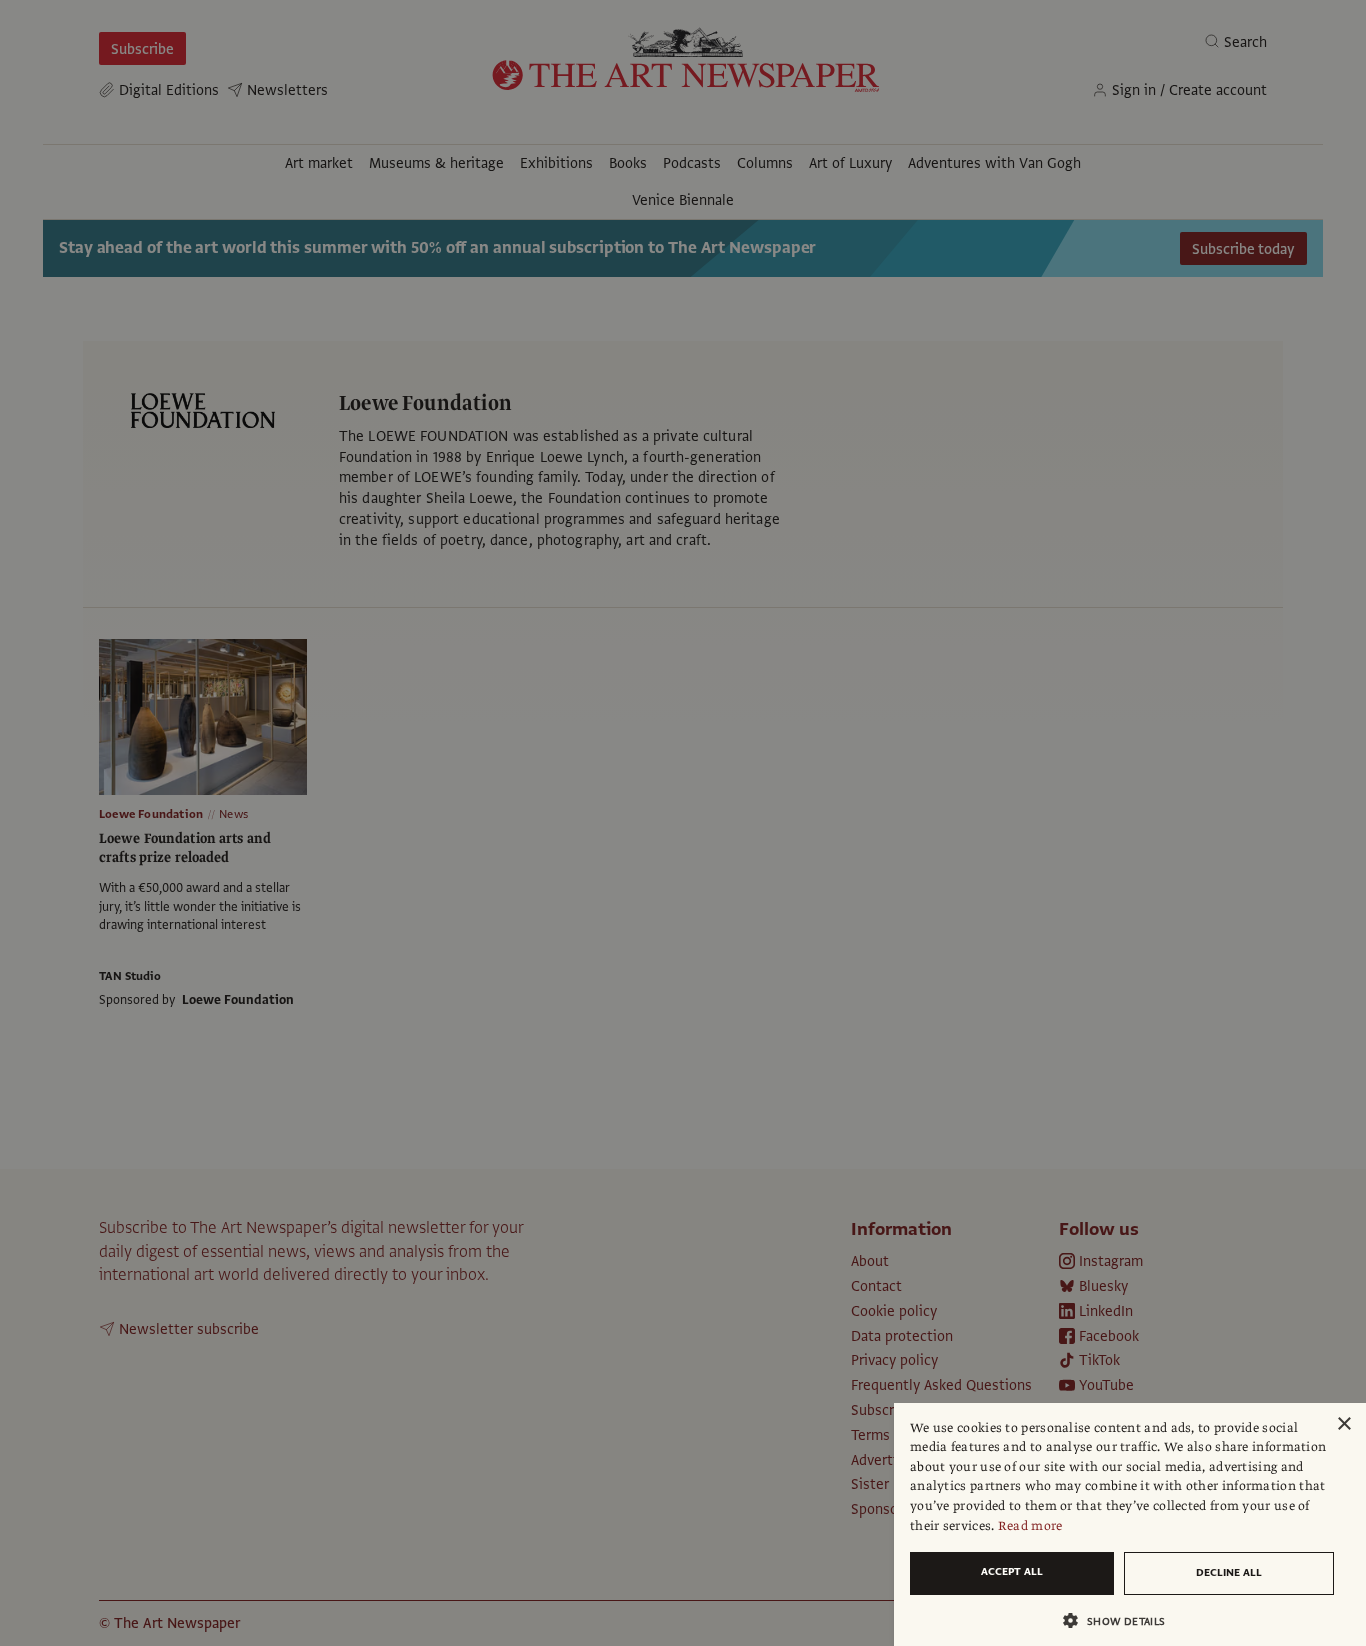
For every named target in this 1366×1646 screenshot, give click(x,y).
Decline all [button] (1229, 1572)
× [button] (1343, 1424)
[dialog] (1130, 1524)
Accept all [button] (1012, 1571)
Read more (1030, 1526)
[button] (1122, 1620)
